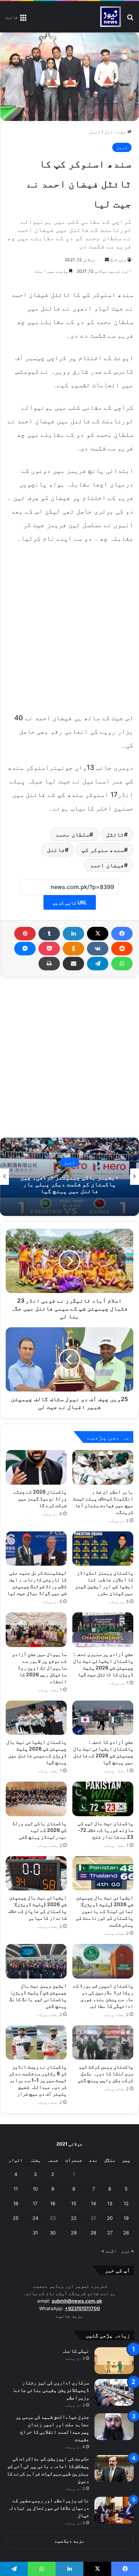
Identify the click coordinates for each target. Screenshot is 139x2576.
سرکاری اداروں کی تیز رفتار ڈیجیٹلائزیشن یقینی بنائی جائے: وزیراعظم (51, 2390)
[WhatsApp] (122, 964)
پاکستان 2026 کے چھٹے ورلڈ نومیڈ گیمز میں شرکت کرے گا (40, 1498)
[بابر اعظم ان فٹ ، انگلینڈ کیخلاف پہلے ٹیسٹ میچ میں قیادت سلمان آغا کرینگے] (103, 1467)
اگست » (109, 2251)
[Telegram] (98, 964)
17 (35, 2203)
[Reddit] (122, 949)
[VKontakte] (98, 949)
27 (110, 2233)
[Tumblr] (49, 934)
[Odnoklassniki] (73, 949)
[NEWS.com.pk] (110, 17)
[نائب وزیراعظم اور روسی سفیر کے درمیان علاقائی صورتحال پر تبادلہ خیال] (114, 2510)
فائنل (56, 850)
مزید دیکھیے (70, 2541)
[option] (69, 1177)
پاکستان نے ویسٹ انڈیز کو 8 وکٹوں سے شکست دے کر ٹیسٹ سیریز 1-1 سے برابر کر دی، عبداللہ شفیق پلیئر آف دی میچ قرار (38, 2080)
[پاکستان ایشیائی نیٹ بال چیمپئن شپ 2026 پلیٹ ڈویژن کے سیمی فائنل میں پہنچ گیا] (36, 1718)
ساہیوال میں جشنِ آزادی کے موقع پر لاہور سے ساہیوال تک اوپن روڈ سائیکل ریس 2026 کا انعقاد (39, 1668)
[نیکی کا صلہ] (114, 2361)
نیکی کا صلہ (75, 2351)
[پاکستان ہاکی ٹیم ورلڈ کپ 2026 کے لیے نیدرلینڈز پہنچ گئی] (36, 1799)
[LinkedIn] (73, 934)
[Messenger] (25, 949)
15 (74, 2203)
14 (93, 2203)
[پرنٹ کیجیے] (49, 964)
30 (53, 2233)
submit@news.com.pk (77, 2301)
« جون (127, 2251)
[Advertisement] (69, 627)
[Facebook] (122, 934)
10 (35, 2189)
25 (16, 2218)
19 (126, 2218)
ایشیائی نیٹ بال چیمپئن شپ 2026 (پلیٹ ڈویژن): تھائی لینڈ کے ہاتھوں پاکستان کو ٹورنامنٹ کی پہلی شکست (105, 1911)
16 (53, 2203)
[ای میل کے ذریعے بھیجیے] (73, 964)
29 (74, 2233)
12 (126, 2203)
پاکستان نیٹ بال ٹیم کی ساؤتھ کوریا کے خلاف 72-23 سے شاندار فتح (105, 1830)
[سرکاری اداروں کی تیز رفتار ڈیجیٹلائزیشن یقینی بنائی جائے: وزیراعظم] (114, 2392)
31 (35, 2233)
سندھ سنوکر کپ (103, 850)
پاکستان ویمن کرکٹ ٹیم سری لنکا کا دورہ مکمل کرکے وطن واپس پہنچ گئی (105, 2073)
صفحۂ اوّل (116, 132)
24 (35, 2218)
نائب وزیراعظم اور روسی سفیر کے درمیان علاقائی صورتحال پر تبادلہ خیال (48, 2508)
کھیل (95, 132)
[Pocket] (49, 949)
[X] (98, 934)
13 (110, 2203)
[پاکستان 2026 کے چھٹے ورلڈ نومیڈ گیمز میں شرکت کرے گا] (36, 1467)
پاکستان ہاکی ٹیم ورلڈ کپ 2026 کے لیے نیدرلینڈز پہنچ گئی (39, 1830)
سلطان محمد (73, 834)
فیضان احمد (107, 865)
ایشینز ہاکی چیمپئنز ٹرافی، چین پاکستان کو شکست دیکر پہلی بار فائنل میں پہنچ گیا (69, 1184)
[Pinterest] (25, 934)
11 (16, 2189)
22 (74, 2218)
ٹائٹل (115, 834)
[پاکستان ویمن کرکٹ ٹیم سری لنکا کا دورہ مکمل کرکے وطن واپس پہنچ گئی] (103, 2042)
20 (110, 2218)
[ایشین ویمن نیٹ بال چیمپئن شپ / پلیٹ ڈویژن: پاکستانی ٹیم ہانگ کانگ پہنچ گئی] (36, 1961)
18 (16, 2203)
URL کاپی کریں (70, 902)
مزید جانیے (69, 2316)
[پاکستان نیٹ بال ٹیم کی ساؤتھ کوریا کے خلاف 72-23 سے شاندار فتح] (103, 1799)
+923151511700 (83, 2308)
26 (126, 2233)
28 (93, 2233)
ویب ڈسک (118, 260)
